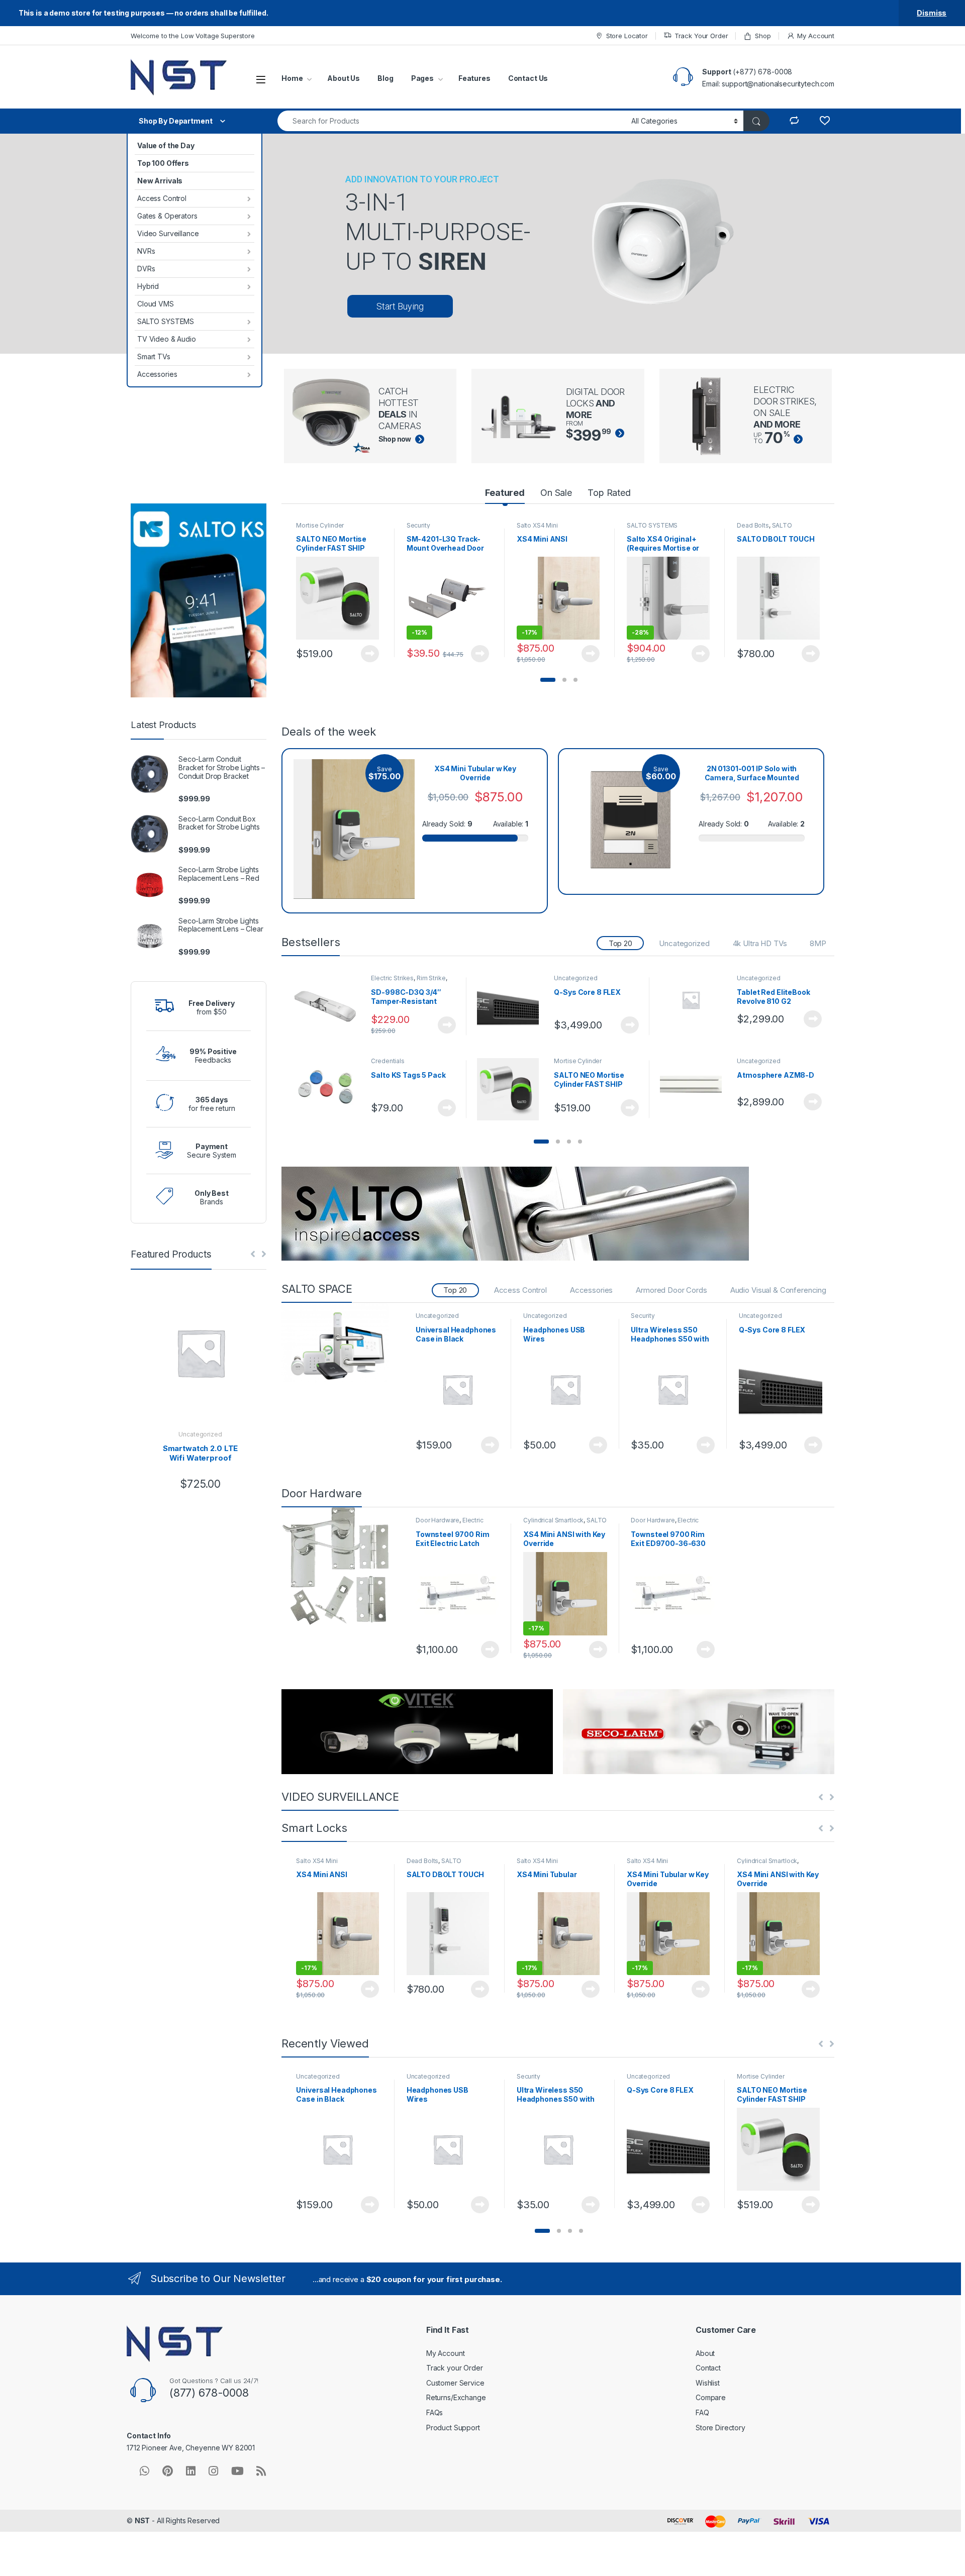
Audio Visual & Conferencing (778, 1290)
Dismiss (932, 13)
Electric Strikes (392, 978)
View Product (366, 654)
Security (418, 525)
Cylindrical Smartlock (553, 1520)
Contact (708, 2368)
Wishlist (708, 2383)
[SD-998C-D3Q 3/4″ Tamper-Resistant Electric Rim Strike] (329, 1006)
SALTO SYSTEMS (166, 321)
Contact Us (528, 78)
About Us (344, 78)
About (705, 2353)
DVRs (146, 269)
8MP (818, 943)
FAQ (702, 2412)
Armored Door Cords (671, 1290)
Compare (711, 2397)
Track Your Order (701, 36)
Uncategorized (684, 943)
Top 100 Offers (163, 163)
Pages (422, 78)
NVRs (146, 251)
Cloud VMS (156, 304)
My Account (816, 36)
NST (142, 2520)
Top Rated (609, 493)
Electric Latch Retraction (450, 1523)
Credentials (388, 1061)
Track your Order (455, 2368)
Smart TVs (154, 356)
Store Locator (627, 36)
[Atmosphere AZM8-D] (695, 1076)
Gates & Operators (167, 216)
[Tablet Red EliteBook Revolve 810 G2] (695, 1000)
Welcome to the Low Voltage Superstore (193, 36)
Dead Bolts (753, 525)
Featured (505, 493)
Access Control (162, 198)
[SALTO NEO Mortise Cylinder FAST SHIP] (512, 1089)
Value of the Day (166, 145)
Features (474, 78)
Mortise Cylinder (320, 525)
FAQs (435, 2412)
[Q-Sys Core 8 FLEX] (512, 1006)
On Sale (556, 493)
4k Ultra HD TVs (760, 943)
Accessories (157, 374)
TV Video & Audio (167, 339)
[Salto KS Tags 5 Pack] (329, 1089)
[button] (548, 680)
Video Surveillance (168, 233)
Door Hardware (438, 1520)
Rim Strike (431, 978)
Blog (385, 78)
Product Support (453, 2428)
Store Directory (720, 2428)
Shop (763, 36)
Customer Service (455, 2383)
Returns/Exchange (456, 2397)
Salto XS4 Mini (537, 525)
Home (292, 78)
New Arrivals (160, 181)
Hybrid (148, 286)
